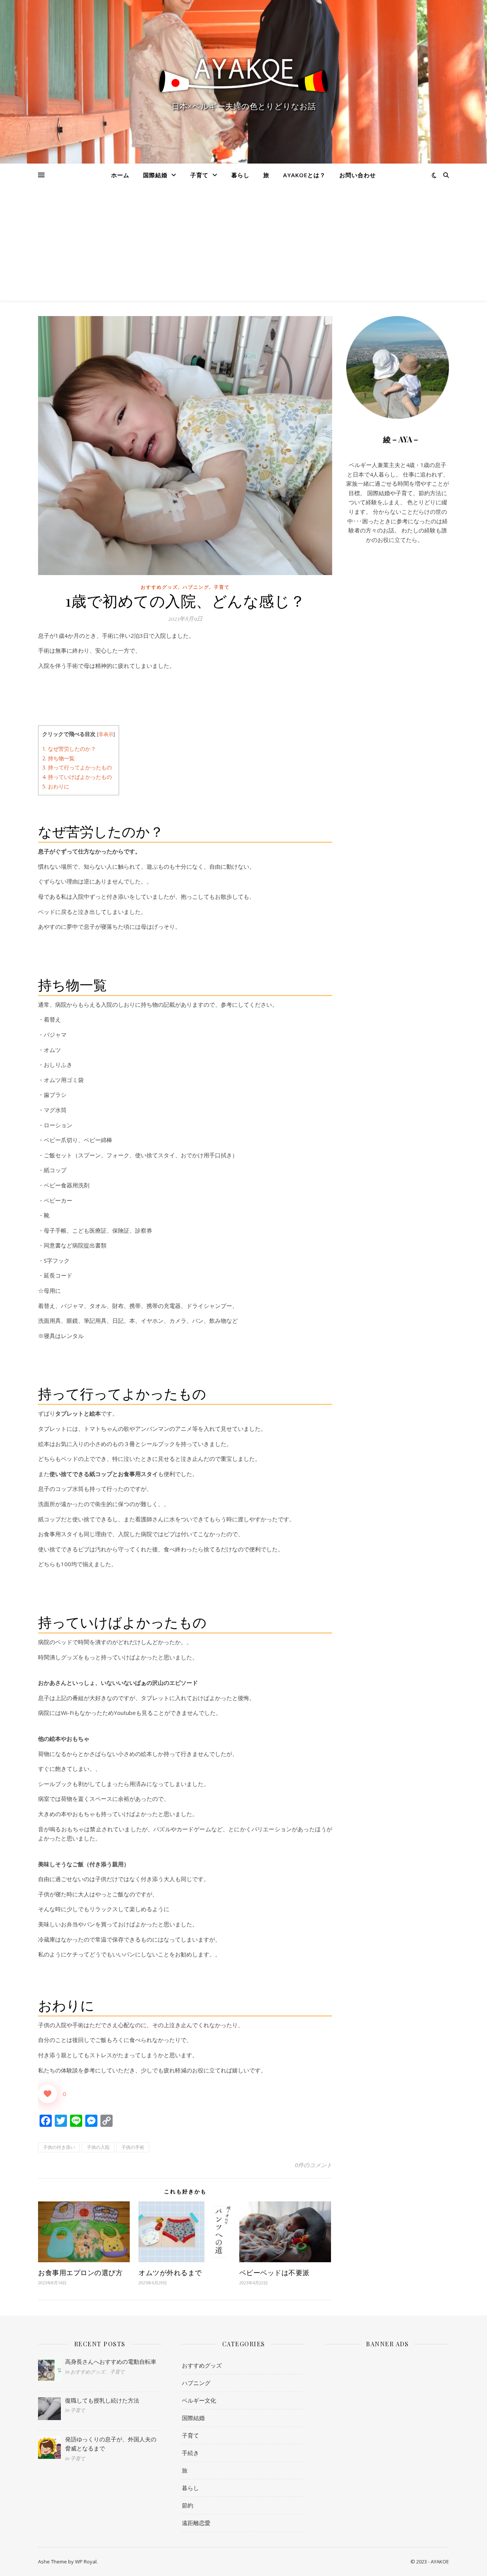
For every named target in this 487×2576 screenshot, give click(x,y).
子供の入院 (98, 2147)
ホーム (120, 175)
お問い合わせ (358, 175)
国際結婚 (155, 175)
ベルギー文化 (199, 2400)
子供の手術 (133, 2147)
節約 (188, 2505)
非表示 (106, 734)
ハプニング (196, 587)
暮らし (240, 175)
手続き (190, 2453)
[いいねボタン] (48, 2094)
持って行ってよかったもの (77, 767)
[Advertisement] (243, 244)
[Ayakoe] (243, 74)
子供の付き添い (59, 2147)
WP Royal (86, 2562)
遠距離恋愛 (196, 2523)
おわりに (56, 786)
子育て (199, 175)
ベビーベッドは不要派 (275, 2272)
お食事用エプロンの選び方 (80, 2272)
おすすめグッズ (159, 587)
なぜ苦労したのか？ (69, 749)
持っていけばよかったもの (77, 777)
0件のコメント (314, 2165)
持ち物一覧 (58, 758)
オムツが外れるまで (170, 2272)
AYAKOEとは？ (304, 175)
